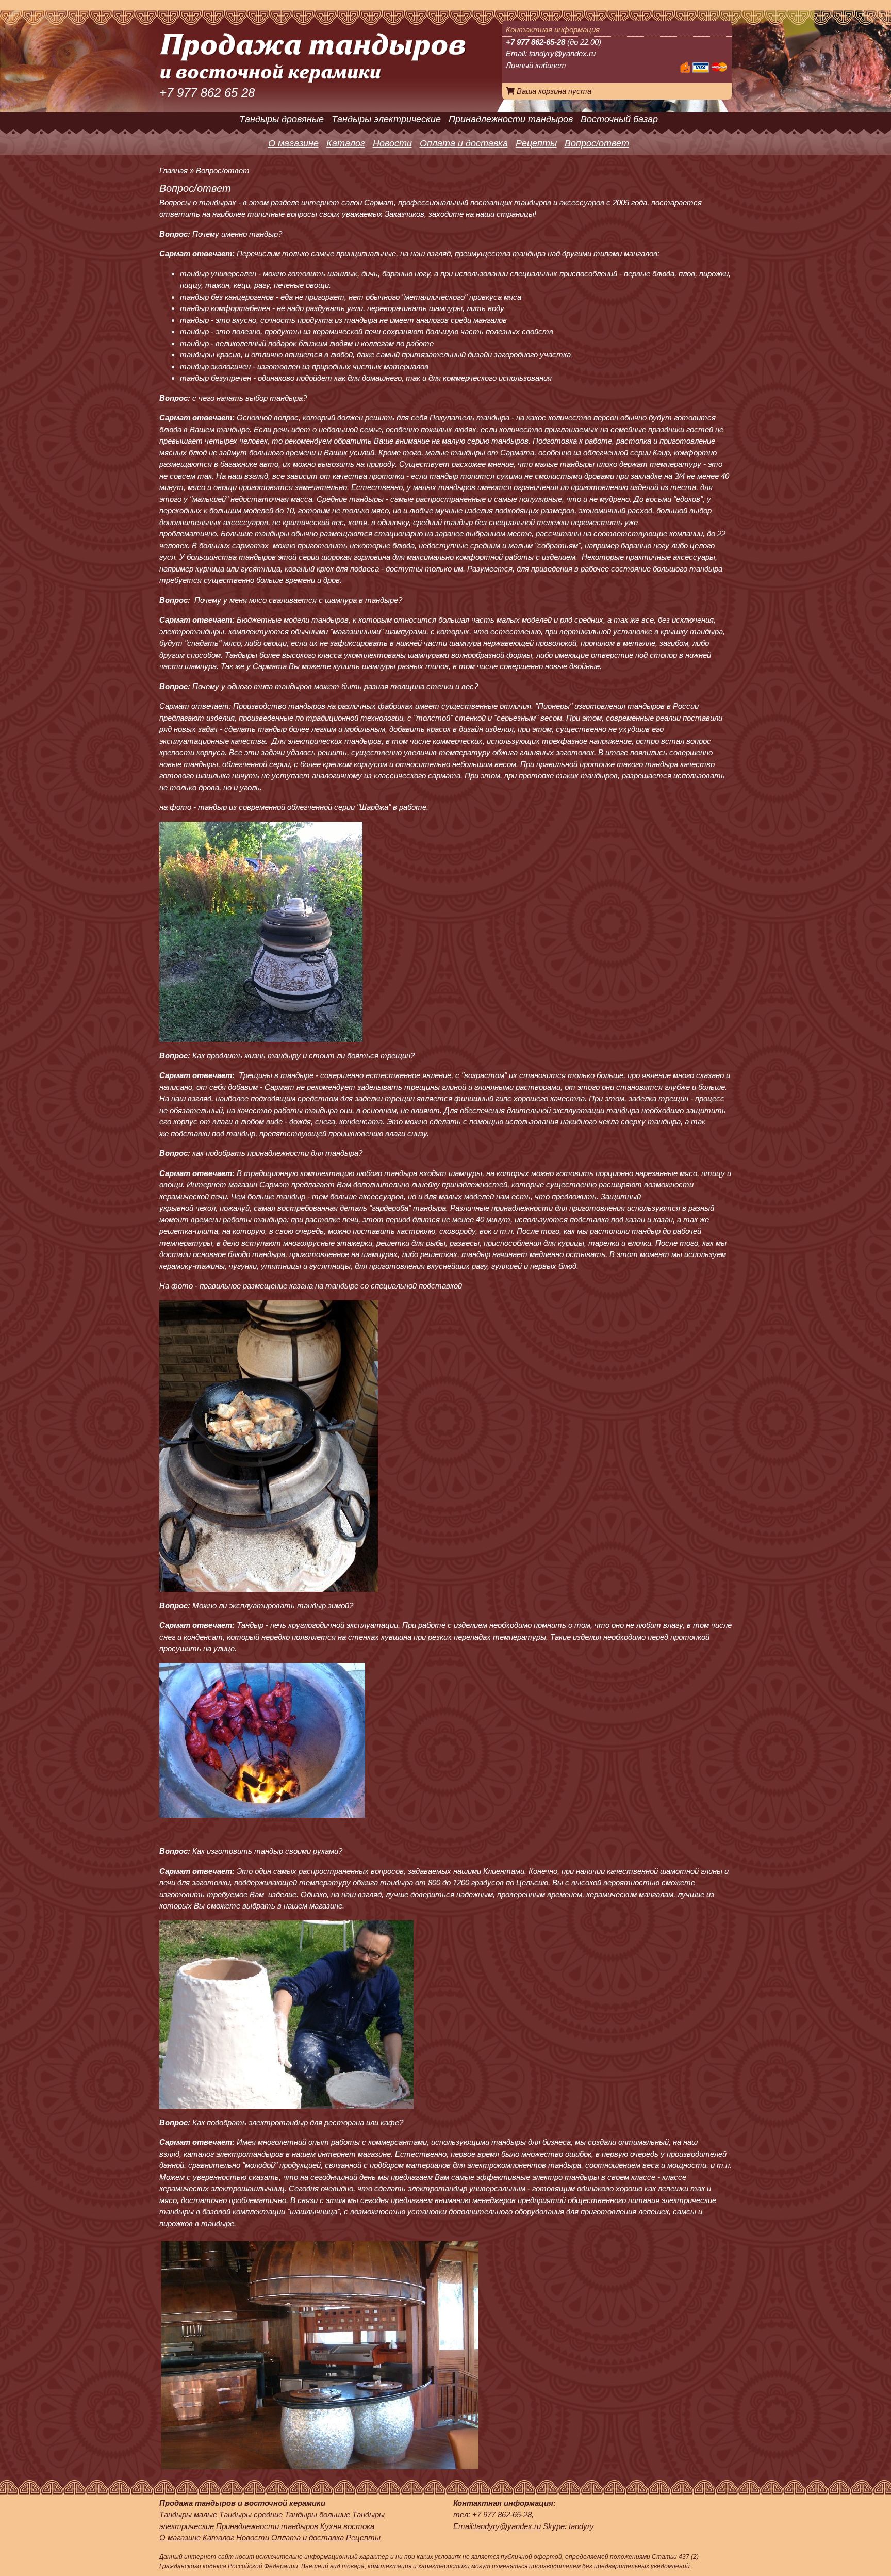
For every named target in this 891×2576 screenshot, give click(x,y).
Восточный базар (619, 119)
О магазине (293, 143)
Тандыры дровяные (282, 119)
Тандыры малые (188, 2514)
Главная (174, 170)
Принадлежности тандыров (511, 119)
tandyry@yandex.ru (562, 53)
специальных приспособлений (564, 274)
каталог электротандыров (234, 2154)
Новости (392, 143)
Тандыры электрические (386, 119)
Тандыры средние (251, 2514)
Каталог (346, 143)
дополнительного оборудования (506, 2212)
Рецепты (536, 143)
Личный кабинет (536, 65)
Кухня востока (347, 2526)
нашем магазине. (314, 1906)
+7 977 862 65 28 (207, 93)
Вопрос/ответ (597, 143)
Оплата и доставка (464, 143)
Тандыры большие (317, 2514)
